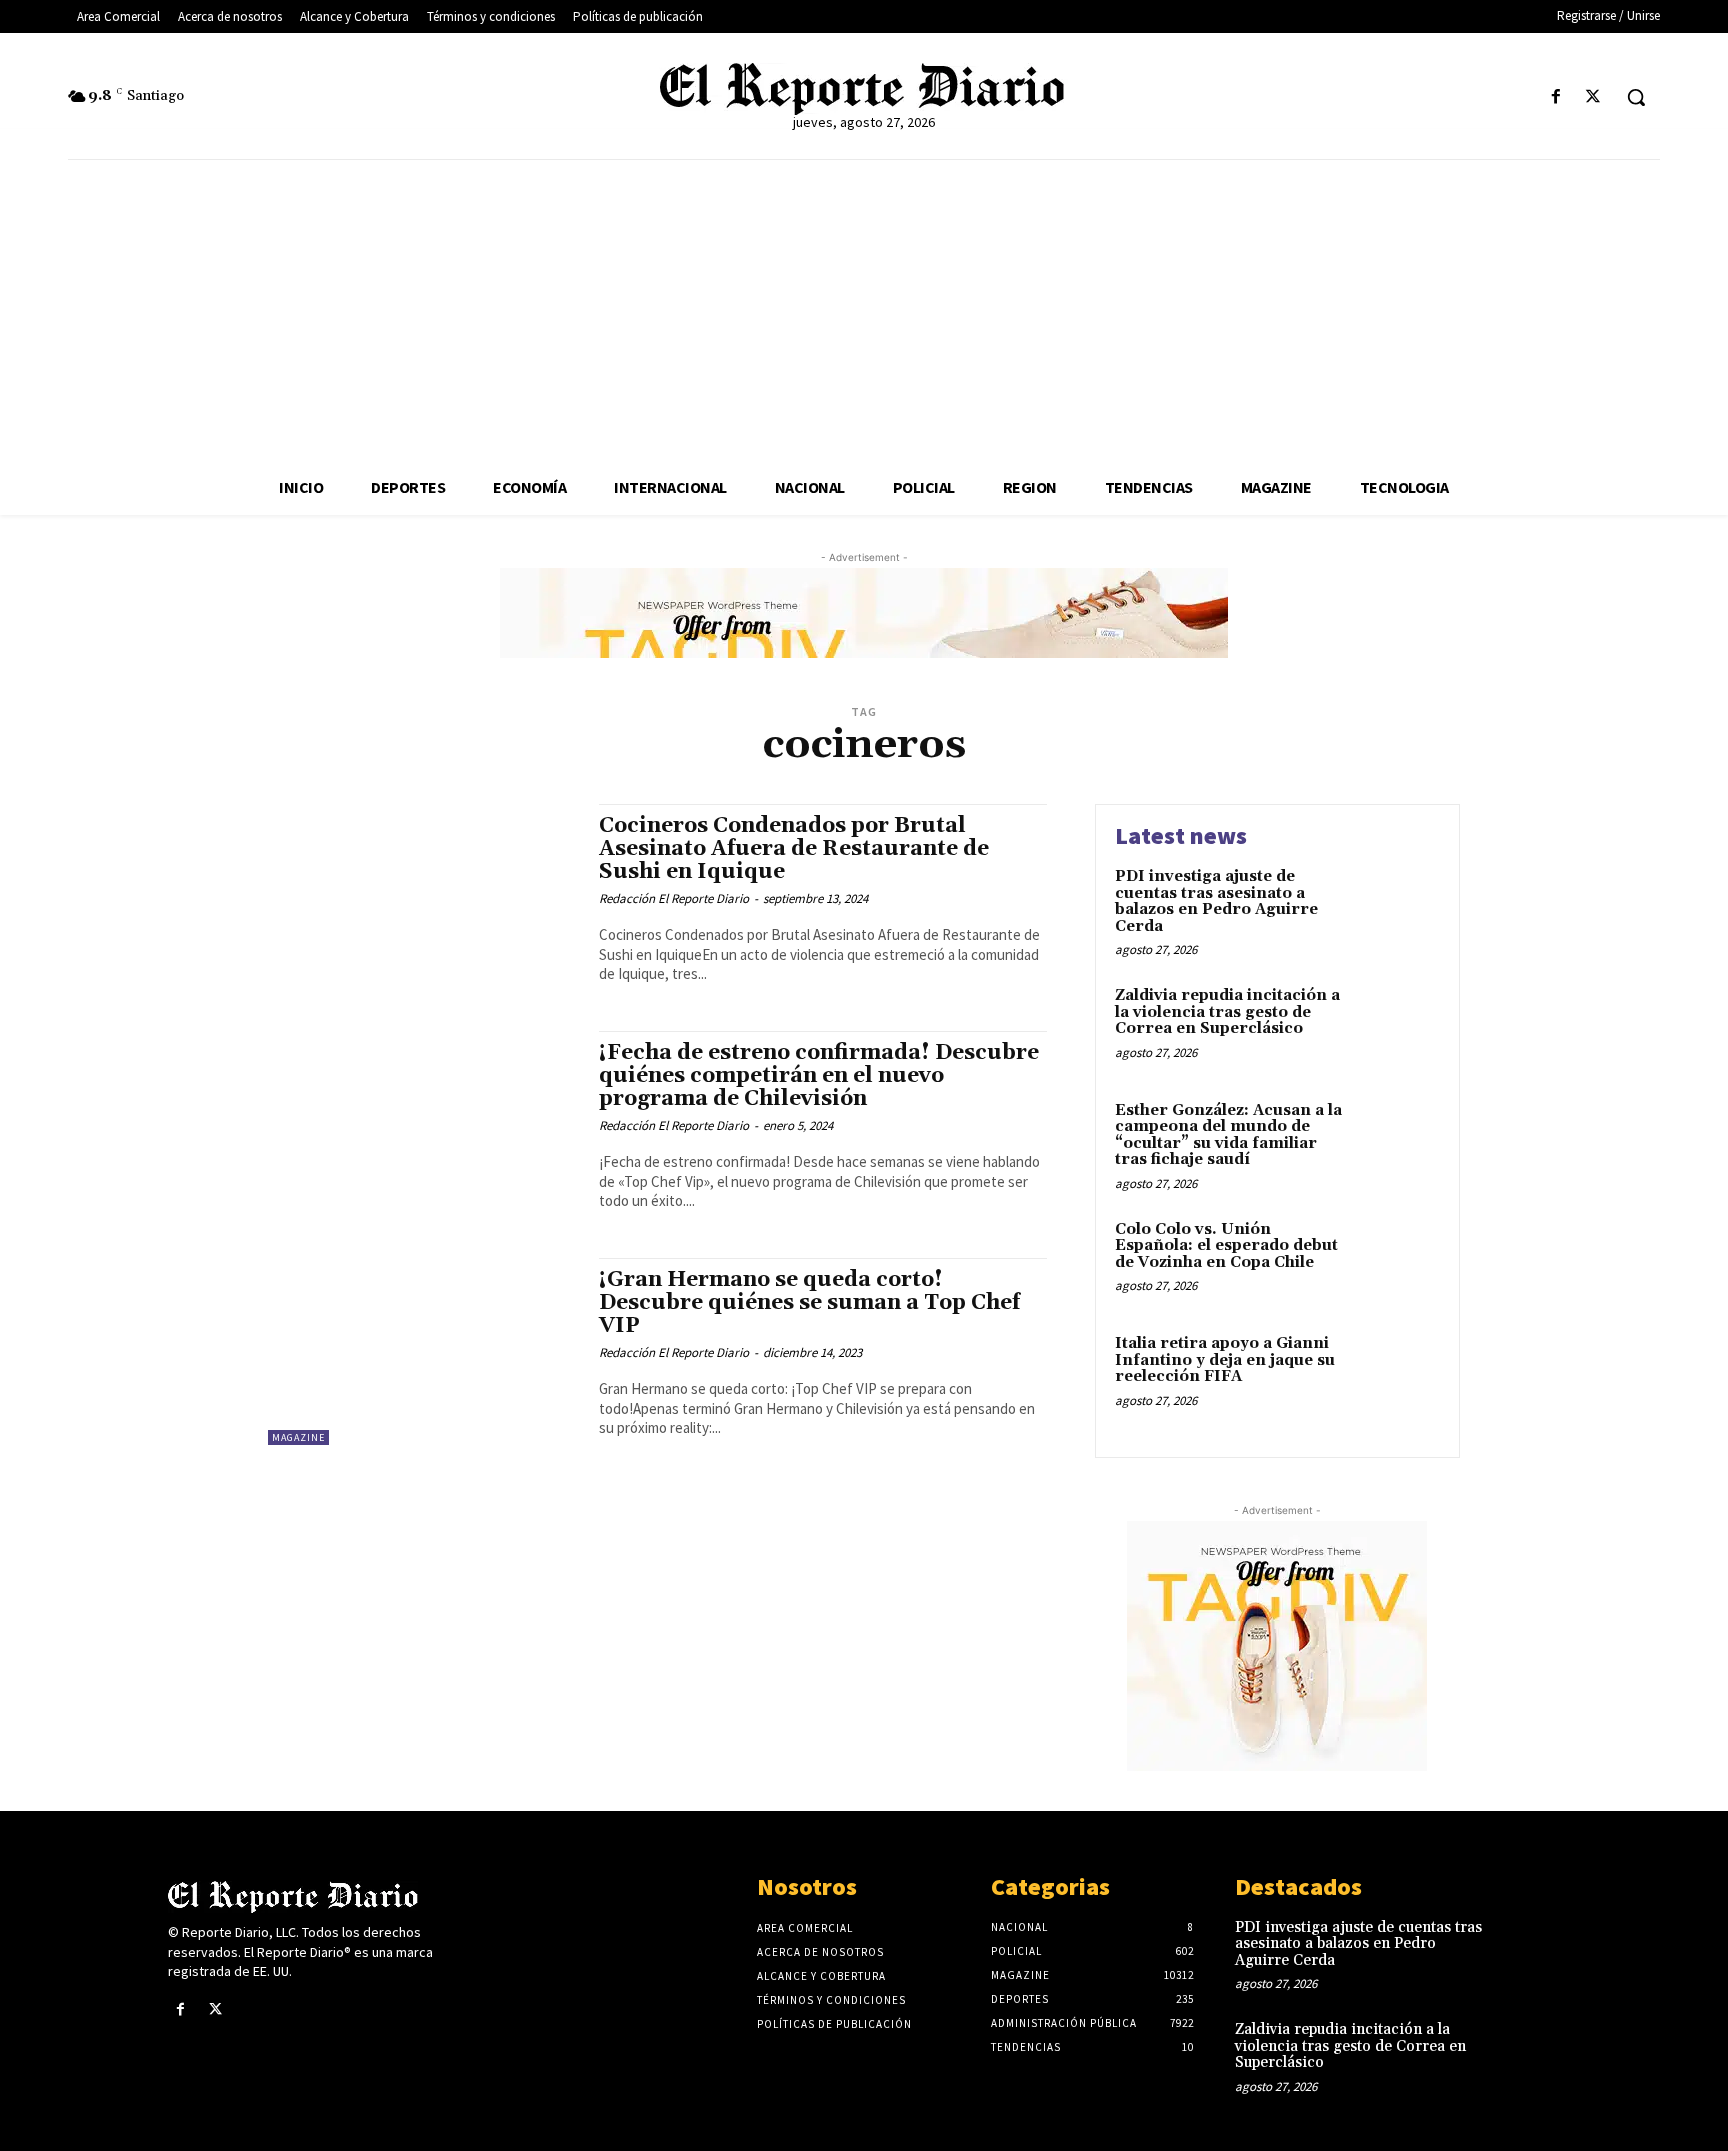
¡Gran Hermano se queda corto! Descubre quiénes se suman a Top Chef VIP (809, 1303)
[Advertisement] (864, 310)
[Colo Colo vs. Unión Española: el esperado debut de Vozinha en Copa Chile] (1397, 1260)
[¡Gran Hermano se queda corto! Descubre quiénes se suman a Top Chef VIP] (423, 1351)
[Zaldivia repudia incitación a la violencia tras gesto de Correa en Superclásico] (1397, 1026)
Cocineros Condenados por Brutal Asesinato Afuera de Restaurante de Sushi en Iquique (794, 849)
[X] (1593, 97)
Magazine (298, 1437)
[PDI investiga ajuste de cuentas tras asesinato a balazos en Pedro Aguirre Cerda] (1397, 907)
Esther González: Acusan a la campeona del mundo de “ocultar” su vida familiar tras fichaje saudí (1228, 1135)
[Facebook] (1556, 97)
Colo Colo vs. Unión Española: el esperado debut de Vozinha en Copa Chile (1226, 1246)
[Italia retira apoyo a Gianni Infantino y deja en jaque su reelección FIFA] (1397, 1374)
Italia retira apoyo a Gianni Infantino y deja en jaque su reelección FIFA (1225, 1360)
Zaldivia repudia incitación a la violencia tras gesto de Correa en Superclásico (1227, 1012)
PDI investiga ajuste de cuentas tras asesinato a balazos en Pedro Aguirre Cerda (1216, 901)
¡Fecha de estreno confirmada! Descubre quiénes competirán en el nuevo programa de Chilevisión (819, 1076)
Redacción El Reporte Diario (674, 898)
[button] (1636, 97)
